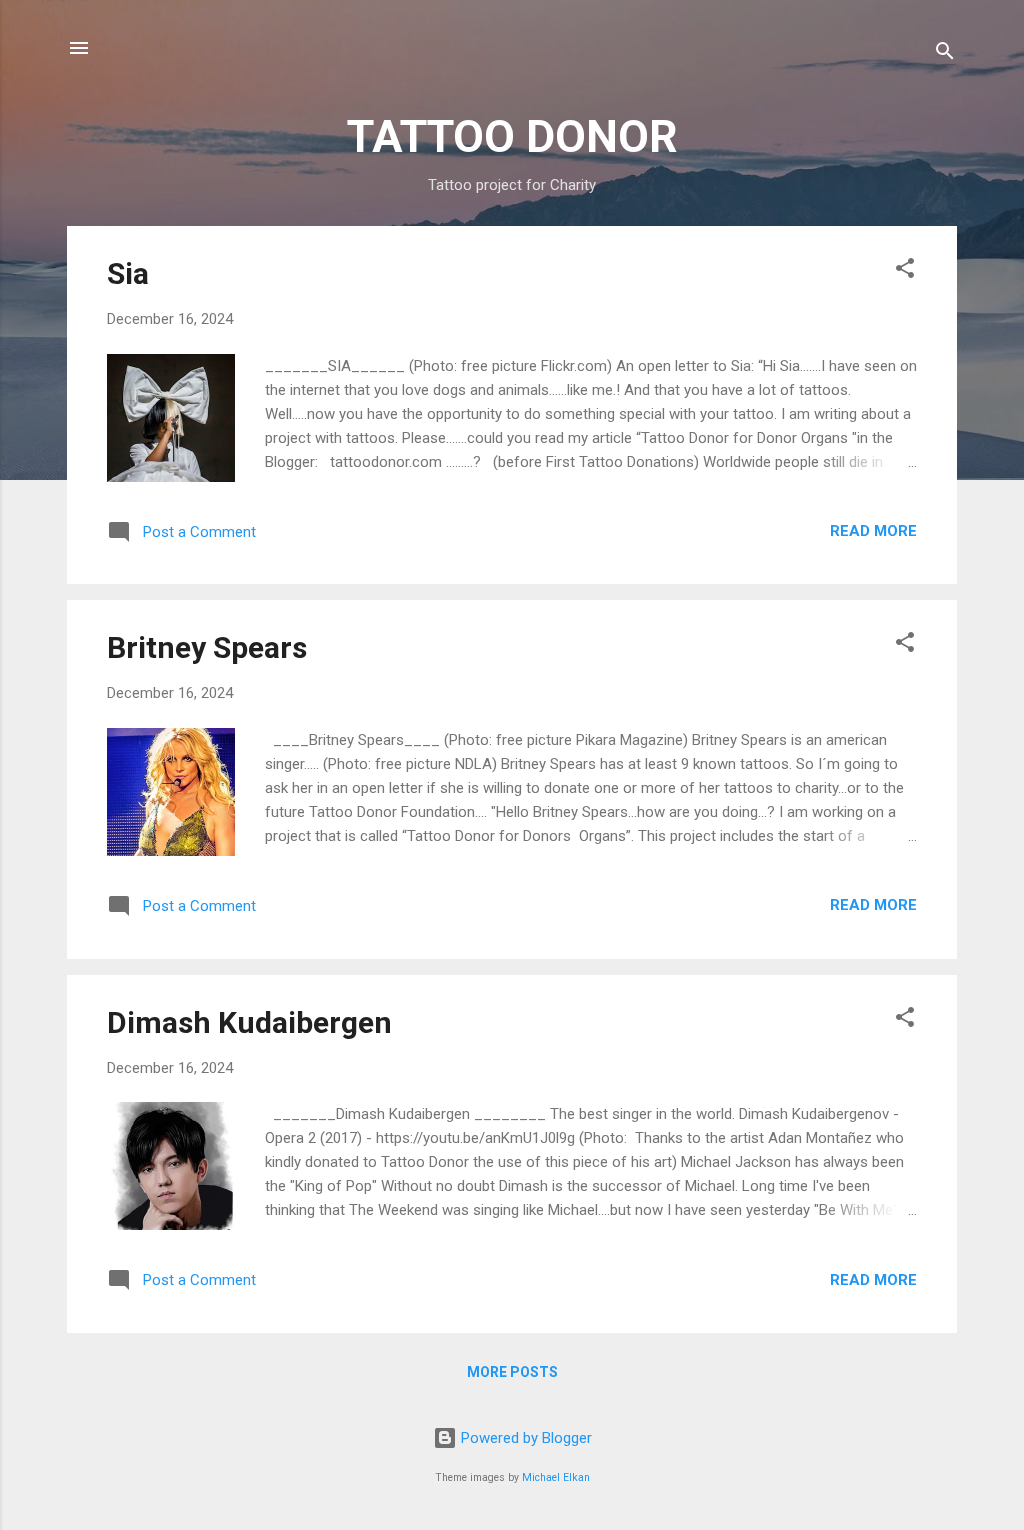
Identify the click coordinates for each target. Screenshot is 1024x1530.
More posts (512, 1372)
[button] (905, 271)
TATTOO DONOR (512, 136)
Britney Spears (207, 647)
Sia (128, 273)
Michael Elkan (556, 1477)
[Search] (945, 54)
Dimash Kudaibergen (249, 1022)
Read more (873, 531)
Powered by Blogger (524, 1438)
